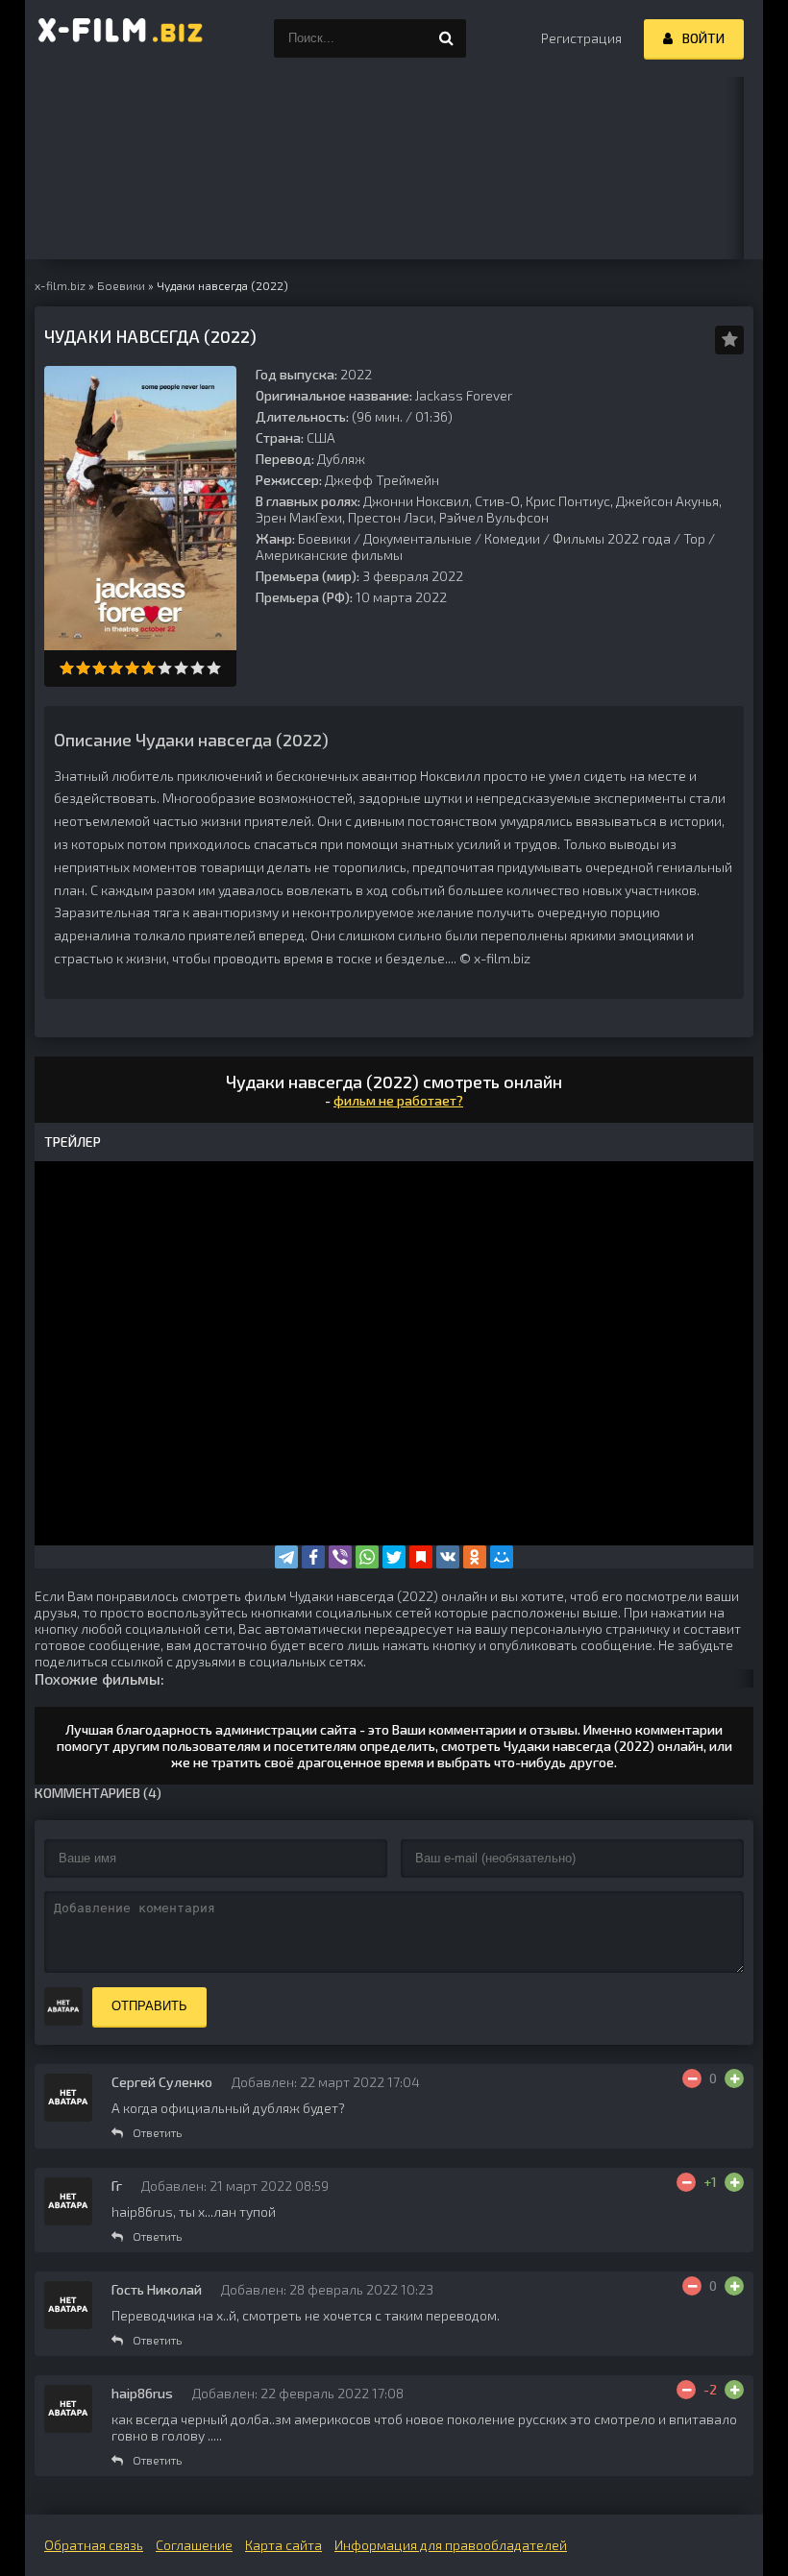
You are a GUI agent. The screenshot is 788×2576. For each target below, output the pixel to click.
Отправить (149, 2006)
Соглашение (194, 2545)
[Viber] (340, 1557)
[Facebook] (313, 1557)
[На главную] (121, 38)
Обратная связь (94, 2545)
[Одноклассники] (475, 1557)
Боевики (324, 538)
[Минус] (692, 2078)
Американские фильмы (329, 555)
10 (214, 668)
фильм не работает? (398, 1100)
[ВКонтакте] (448, 1557)
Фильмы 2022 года (612, 538)
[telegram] (286, 1557)
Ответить (157, 2132)
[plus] (734, 2078)
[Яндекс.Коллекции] (421, 1557)
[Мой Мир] (502, 1557)
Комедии (512, 538)
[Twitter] (394, 1557)
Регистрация (581, 38)
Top (694, 538)
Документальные (418, 538)
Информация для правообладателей (451, 2545)
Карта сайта (283, 2545)
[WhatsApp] (367, 1557)
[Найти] (447, 38)
